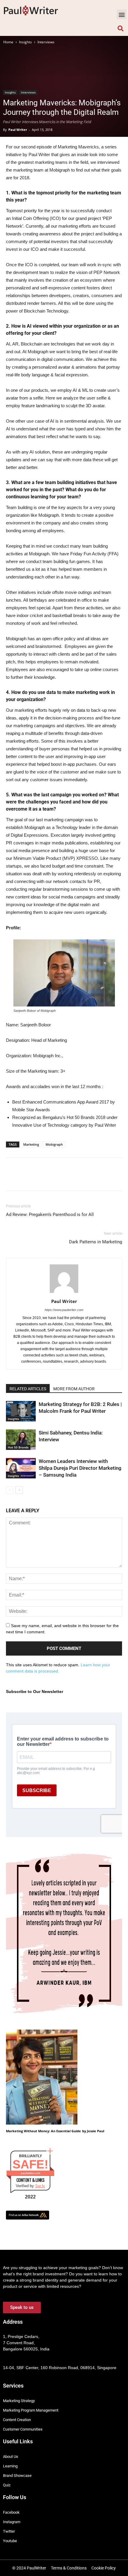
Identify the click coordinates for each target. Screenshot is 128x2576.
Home (8, 42)
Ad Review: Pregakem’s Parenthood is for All (50, 1215)
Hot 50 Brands (18, 1447)
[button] (122, 14)
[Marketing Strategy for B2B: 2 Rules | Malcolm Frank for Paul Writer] (21, 1411)
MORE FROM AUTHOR (74, 1389)
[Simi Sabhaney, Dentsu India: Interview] (21, 1440)
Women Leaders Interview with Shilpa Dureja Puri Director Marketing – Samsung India (80, 1468)
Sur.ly (40, 2186)
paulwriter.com (31, 2173)
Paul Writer (18, 130)
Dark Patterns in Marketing (96, 1242)
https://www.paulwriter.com (64, 1310)
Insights (25, 42)
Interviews (46, 42)
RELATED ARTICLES (28, 1389)
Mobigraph (54, 1144)
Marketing (31, 1144)
